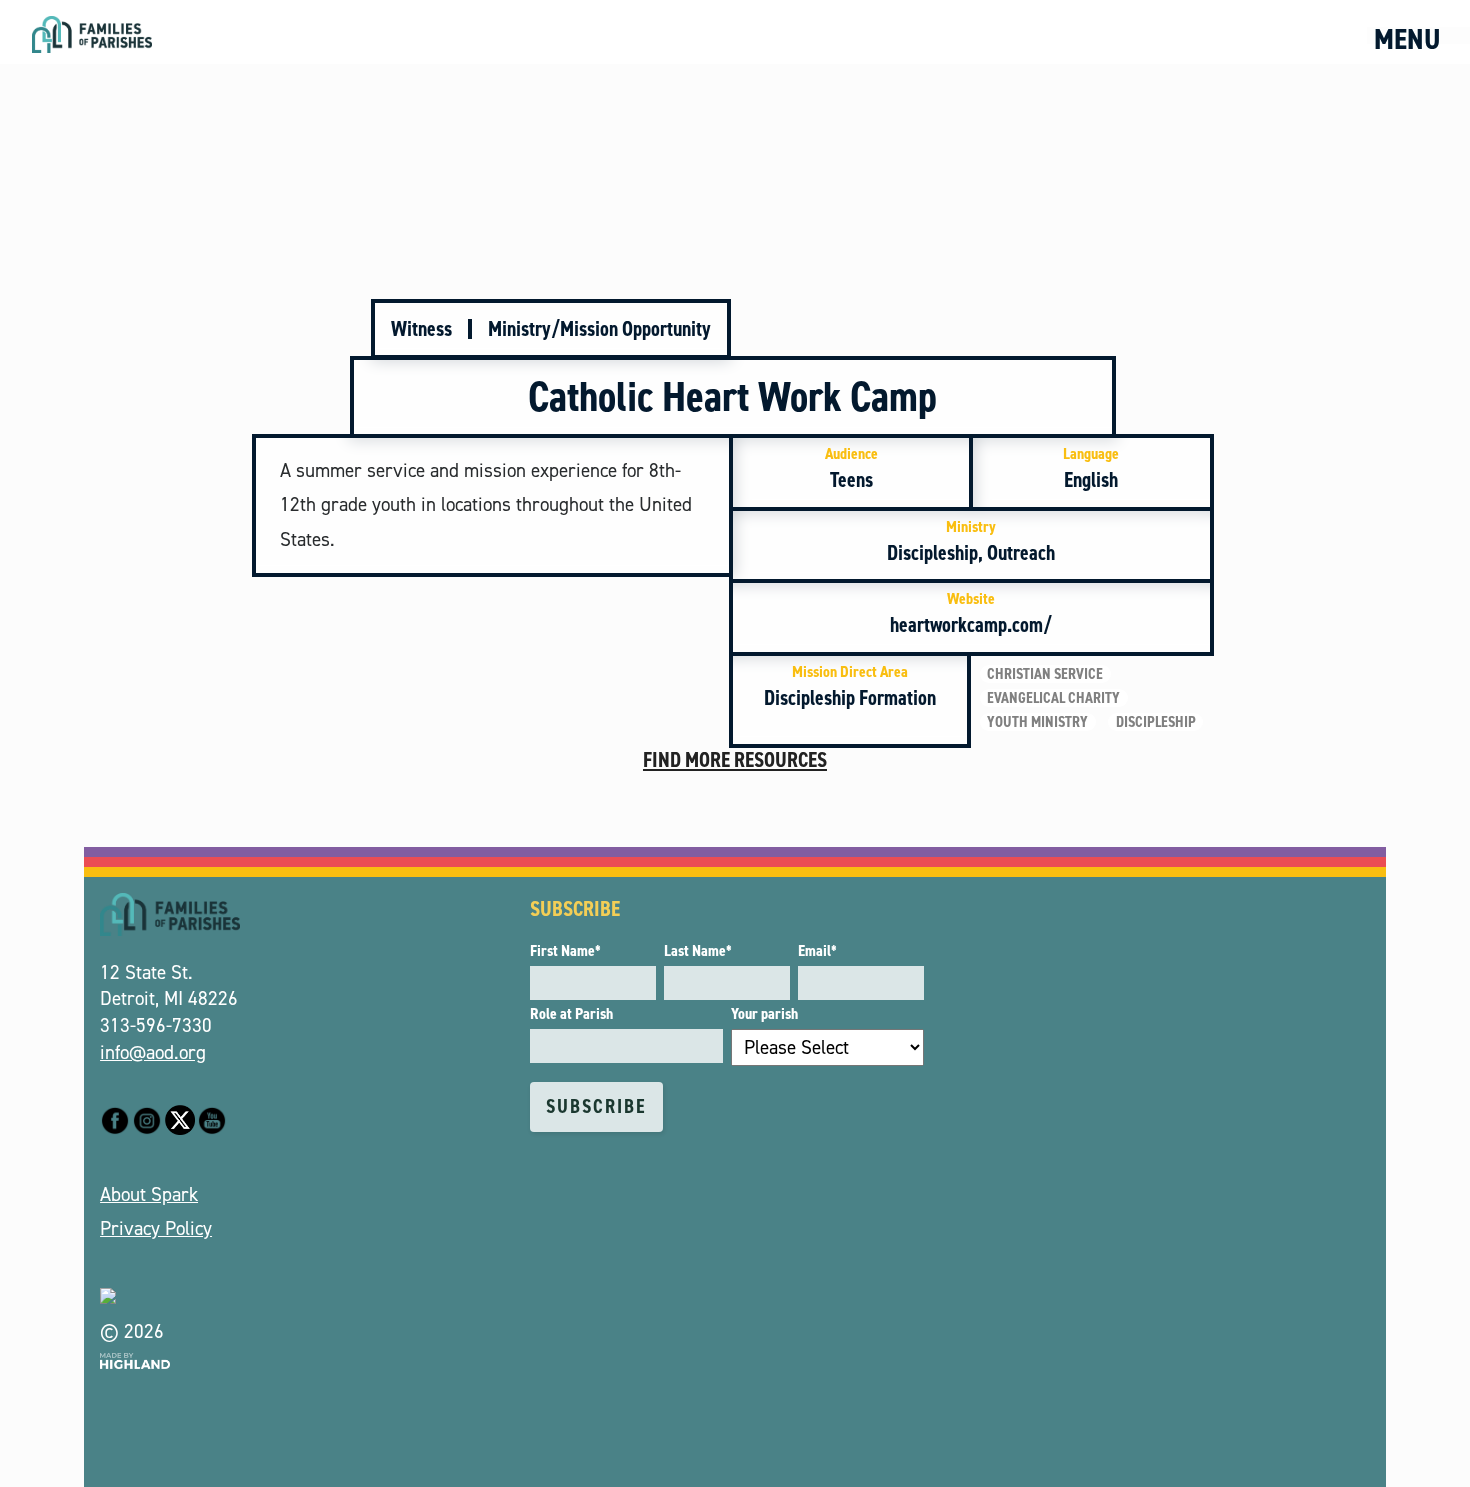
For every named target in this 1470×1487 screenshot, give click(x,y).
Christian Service (1045, 674)
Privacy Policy (156, 1228)
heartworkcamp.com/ (971, 613)
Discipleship (1156, 722)
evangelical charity (1053, 698)
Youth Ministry (1037, 722)
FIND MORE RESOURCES (735, 760)
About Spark (149, 1194)
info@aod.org (153, 1052)
